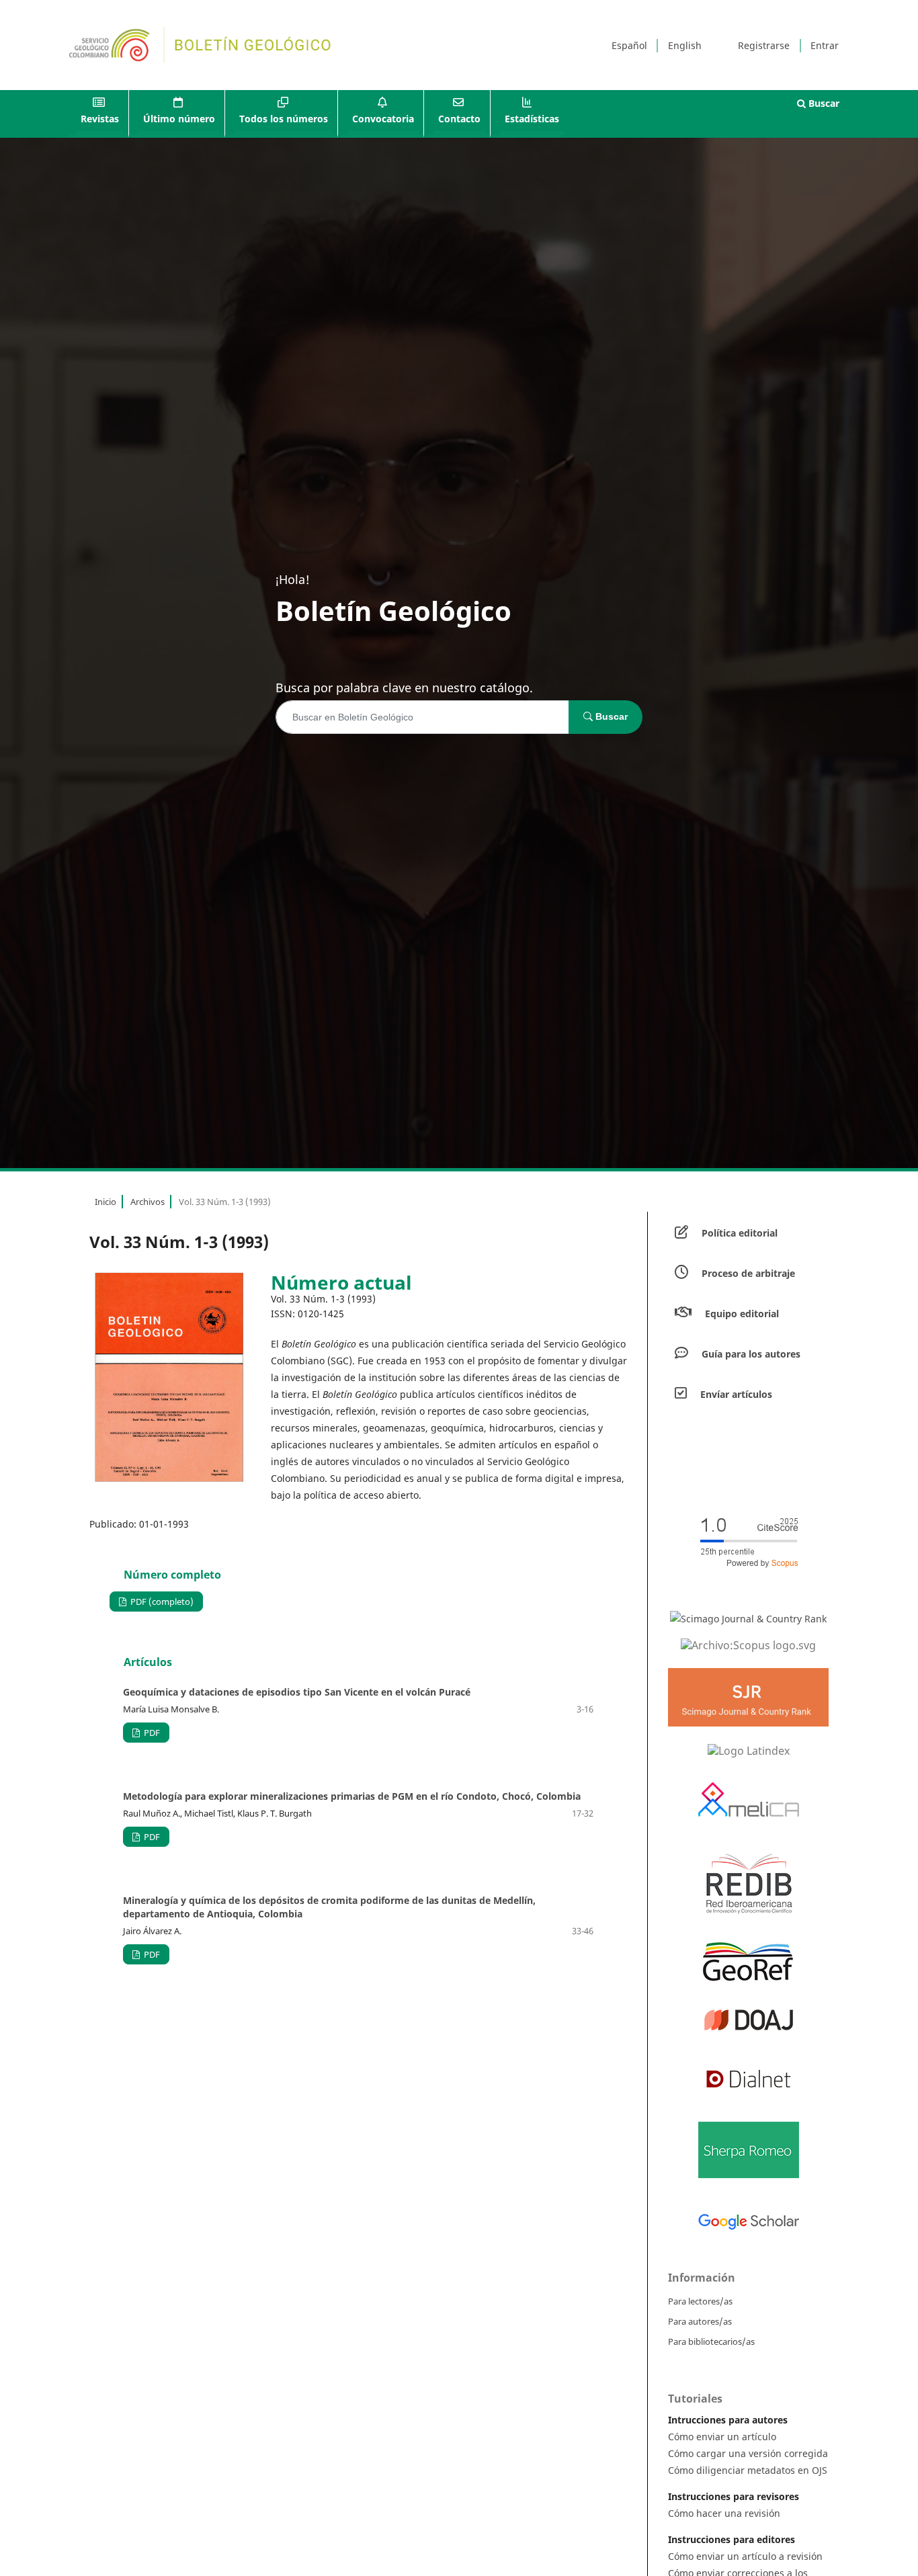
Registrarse (764, 45)
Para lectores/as (700, 2301)
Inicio (106, 1202)
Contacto (459, 119)
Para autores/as (700, 2321)
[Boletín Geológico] (748, 1645)
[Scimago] (748, 1618)
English (685, 45)
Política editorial (740, 1233)
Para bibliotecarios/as (711, 2341)
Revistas (100, 119)
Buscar (823, 103)
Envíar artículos (736, 1394)
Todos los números (284, 119)
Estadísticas (532, 119)
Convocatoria (383, 119)
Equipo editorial (742, 1314)
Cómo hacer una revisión (724, 2513)
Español (629, 45)
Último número (179, 119)
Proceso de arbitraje (748, 1273)
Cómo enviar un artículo (722, 2437)
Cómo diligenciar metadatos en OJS (748, 2470)
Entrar (825, 45)
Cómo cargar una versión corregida (748, 2453)
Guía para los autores (751, 1354)
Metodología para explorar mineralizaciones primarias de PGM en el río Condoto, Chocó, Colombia (352, 1796)
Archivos (148, 1202)
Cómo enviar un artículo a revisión (745, 2556)
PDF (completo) (161, 1602)
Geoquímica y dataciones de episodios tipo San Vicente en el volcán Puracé (297, 1692)
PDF (151, 1733)
